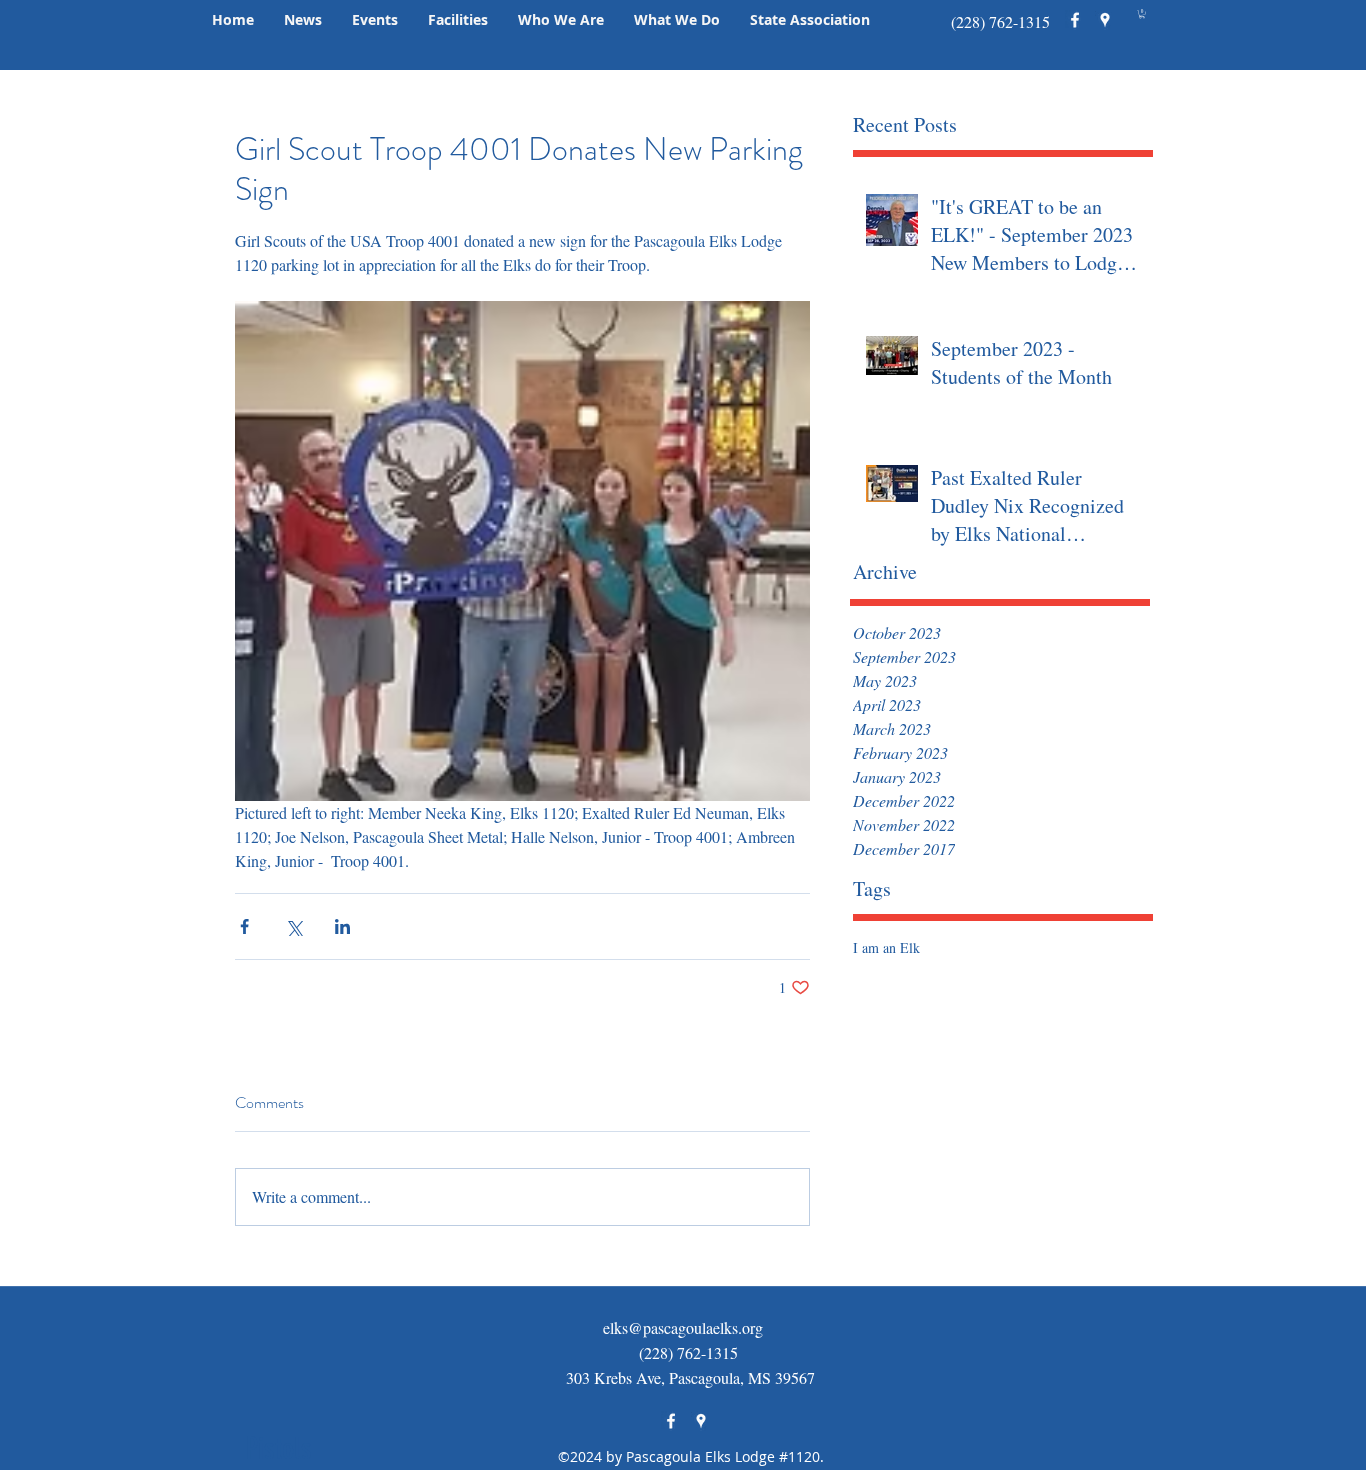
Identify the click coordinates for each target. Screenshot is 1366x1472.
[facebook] (1075, 20)
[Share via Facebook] (244, 926)
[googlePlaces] (1105, 20)
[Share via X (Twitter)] (293, 926)
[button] (303, 20)
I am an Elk (886, 947)
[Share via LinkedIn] (342, 926)
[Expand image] (522, 551)
